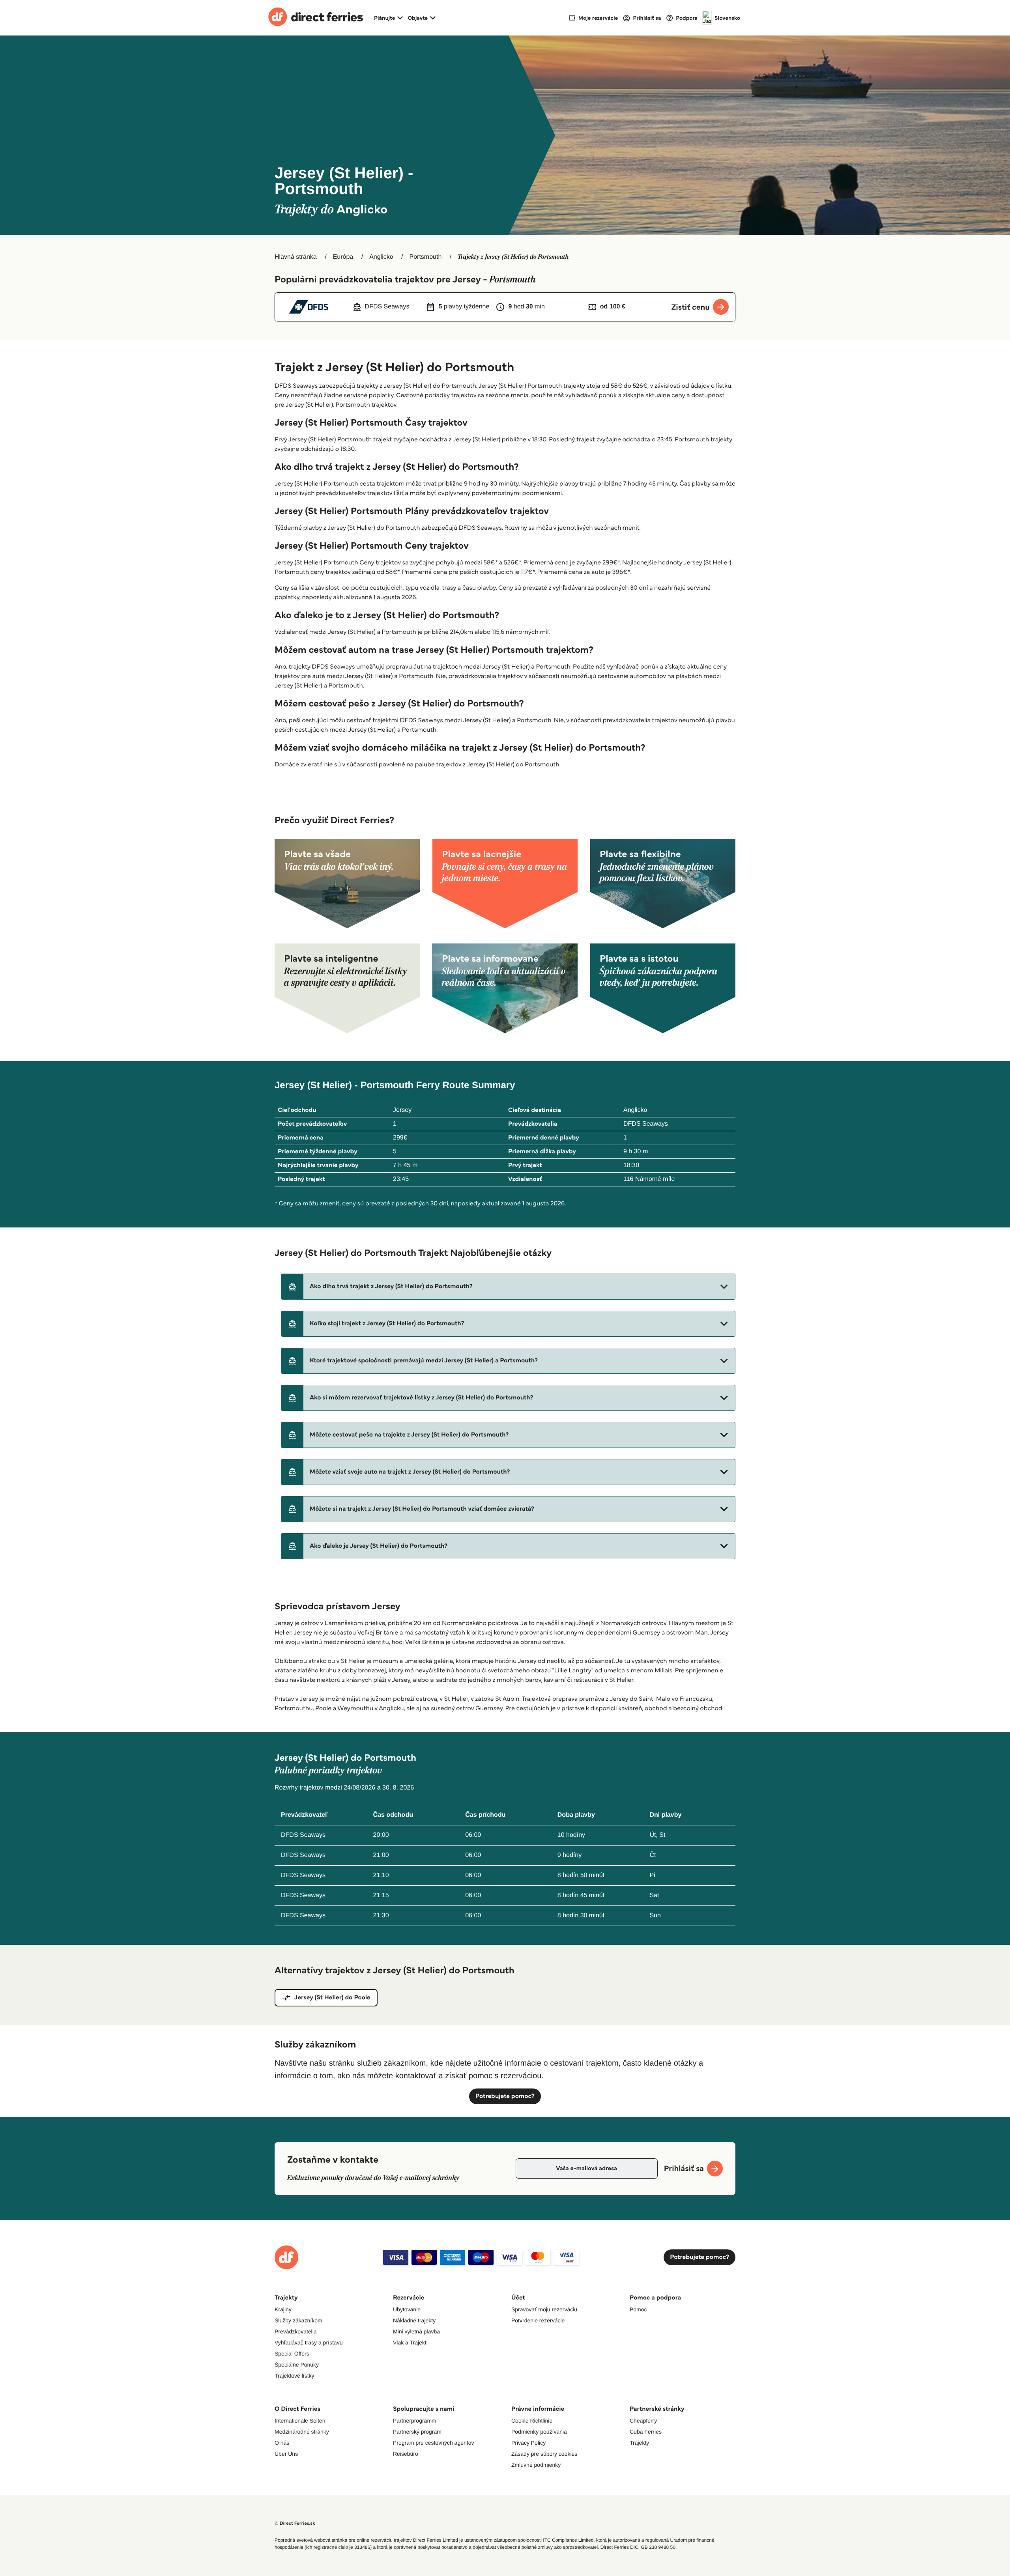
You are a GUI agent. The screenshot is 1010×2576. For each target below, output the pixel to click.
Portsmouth (426, 257)
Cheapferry (643, 2421)
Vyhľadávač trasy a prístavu (309, 2342)
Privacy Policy (528, 2443)
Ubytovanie (407, 2309)
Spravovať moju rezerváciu (544, 2309)
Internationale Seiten (300, 2421)
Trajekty (639, 2443)
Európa (343, 257)
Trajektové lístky (295, 2376)
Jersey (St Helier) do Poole (332, 1998)
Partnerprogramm (415, 2421)
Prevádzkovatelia (296, 2331)
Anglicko (381, 257)
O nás (282, 2443)
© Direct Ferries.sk (295, 2523)
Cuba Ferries (646, 2432)
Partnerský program (417, 2432)
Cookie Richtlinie (532, 2421)
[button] (508, 1287)
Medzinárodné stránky (302, 2432)
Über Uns (286, 2454)
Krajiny (283, 2309)
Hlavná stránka (296, 257)
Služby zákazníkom (298, 2320)
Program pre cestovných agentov (433, 2443)
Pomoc (638, 2309)
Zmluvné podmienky (536, 2465)
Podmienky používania (539, 2432)
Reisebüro (406, 2454)
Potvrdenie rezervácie (538, 2320)
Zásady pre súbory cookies (544, 2454)
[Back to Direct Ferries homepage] (316, 18)
